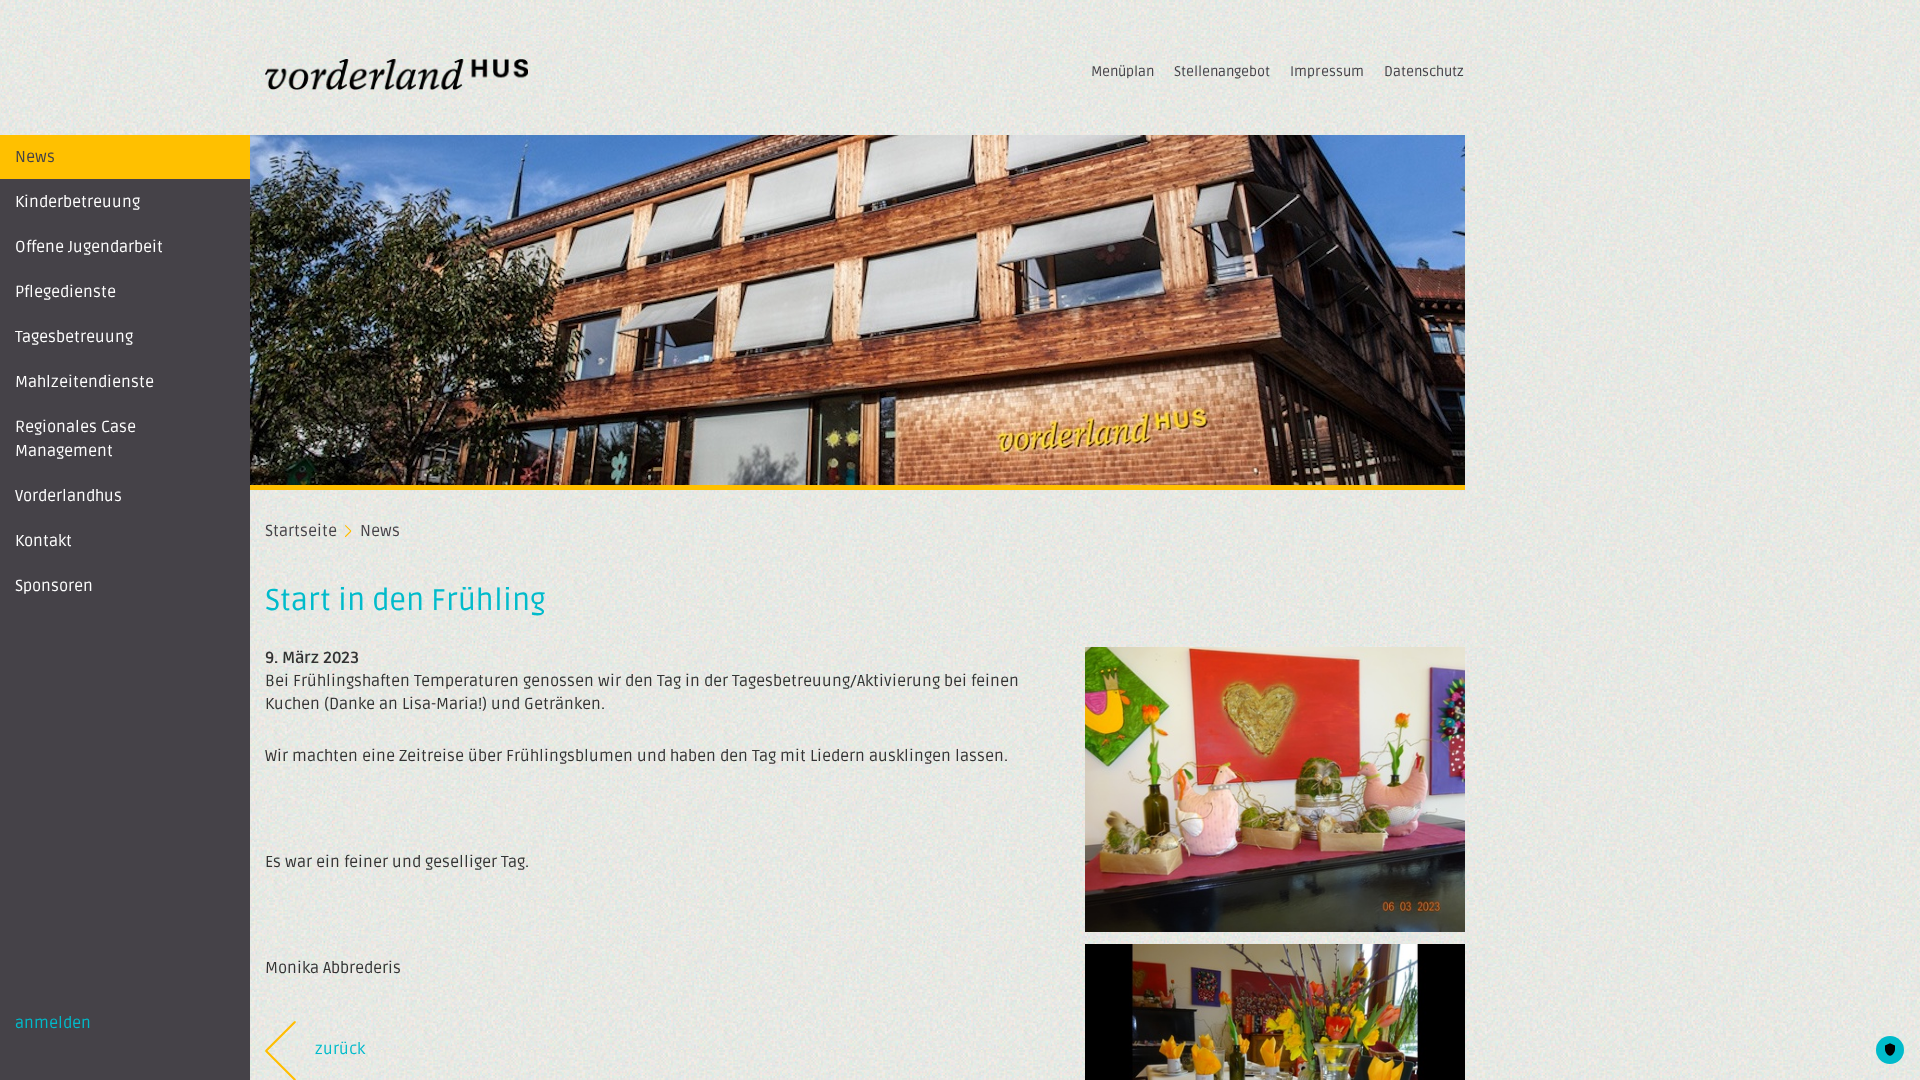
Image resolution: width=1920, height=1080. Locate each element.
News (35, 157)
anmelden (53, 1023)
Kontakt (43, 541)
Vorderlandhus (68, 496)
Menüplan (1122, 71)
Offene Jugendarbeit (89, 247)
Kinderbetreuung (77, 202)
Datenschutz (1424, 71)
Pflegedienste (65, 292)
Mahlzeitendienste (84, 382)
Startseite (301, 531)
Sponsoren (54, 586)
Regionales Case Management (75, 439)
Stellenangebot (1222, 71)
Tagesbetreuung (74, 337)
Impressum (1327, 71)
